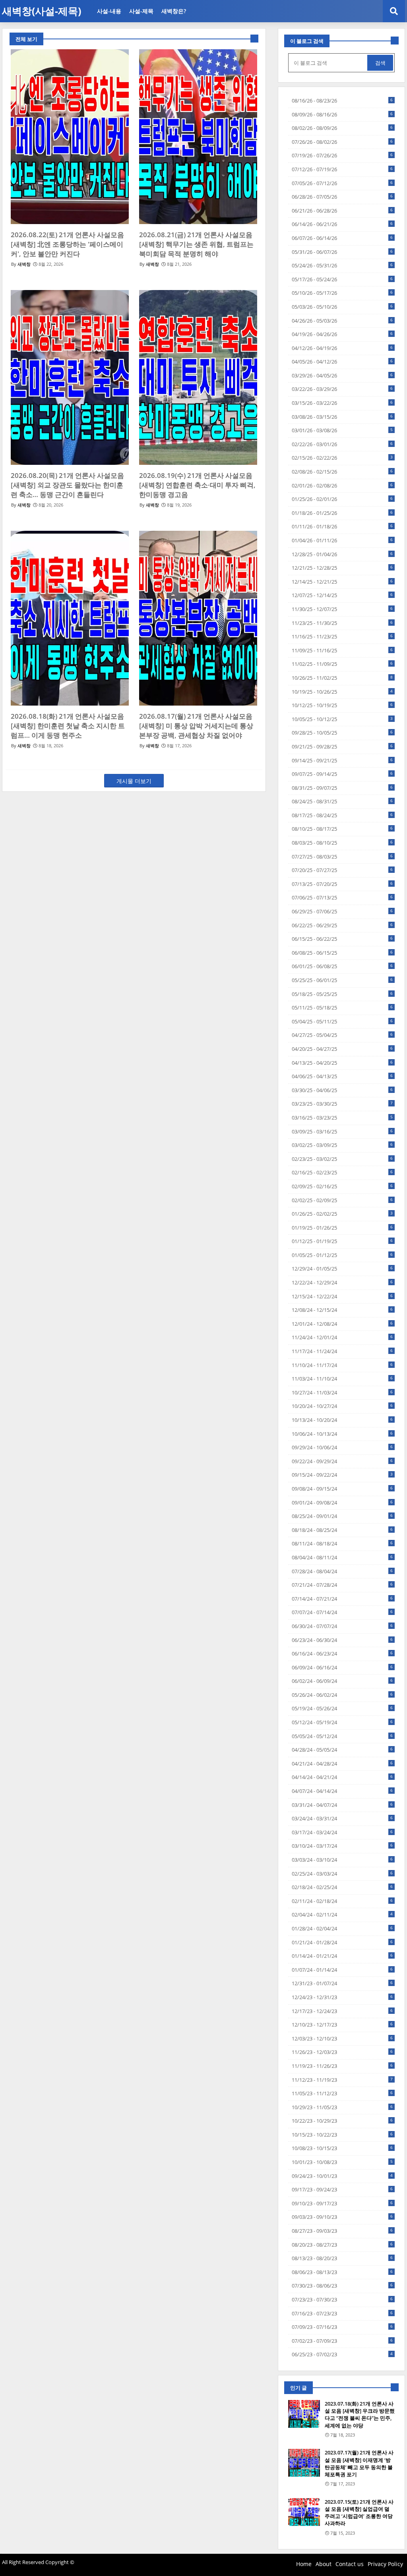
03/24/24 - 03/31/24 (342, 1818)
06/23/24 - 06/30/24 (342, 1640)
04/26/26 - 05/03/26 (342, 321)
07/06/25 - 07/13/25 (342, 897)
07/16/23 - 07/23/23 (342, 2313)
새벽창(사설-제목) (42, 11)
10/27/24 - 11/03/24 (342, 1392)
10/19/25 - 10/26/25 (342, 692)
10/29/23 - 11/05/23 (342, 2107)
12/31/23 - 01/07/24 (342, 1983)
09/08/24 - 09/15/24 (342, 1489)
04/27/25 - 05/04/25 (342, 1035)
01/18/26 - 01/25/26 (342, 513)
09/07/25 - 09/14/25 (342, 774)
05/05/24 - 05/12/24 (342, 1736)
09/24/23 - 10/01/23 (342, 2176)
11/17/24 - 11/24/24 (342, 1351)
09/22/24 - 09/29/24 (342, 1461)
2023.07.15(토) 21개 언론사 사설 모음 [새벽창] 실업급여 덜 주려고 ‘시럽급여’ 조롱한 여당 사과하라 (359, 2513)
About (324, 2564)
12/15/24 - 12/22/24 (342, 1296)
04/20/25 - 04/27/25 (342, 1049)
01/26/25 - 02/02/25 (342, 1214)
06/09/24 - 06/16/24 (342, 1667)
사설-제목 (141, 11)
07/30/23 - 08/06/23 (342, 2286)
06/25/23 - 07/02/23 (342, 2354)
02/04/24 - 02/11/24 (342, 1915)
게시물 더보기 (134, 781)
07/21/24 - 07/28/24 (342, 1585)
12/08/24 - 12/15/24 (342, 1310)
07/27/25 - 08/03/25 (342, 857)
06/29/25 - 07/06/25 (342, 911)
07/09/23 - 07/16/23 (342, 2327)
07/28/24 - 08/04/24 (342, 1571)
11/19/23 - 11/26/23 (342, 2066)
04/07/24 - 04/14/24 (342, 1791)
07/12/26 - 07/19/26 (342, 169)
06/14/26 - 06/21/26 (342, 224)
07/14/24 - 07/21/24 (342, 1599)
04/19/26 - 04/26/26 (342, 334)
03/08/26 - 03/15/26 (342, 417)
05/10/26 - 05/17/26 (342, 293)
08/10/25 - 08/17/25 (342, 829)
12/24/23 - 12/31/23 (342, 1997)
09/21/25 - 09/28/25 (342, 746)
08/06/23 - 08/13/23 (342, 2272)
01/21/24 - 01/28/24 (342, 1942)
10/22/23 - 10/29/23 (342, 2121)
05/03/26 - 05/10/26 (342, 307)
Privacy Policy (385, 2564)
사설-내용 (109, 11)
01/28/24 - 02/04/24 (342, 1928)
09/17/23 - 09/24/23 (342, 2189)
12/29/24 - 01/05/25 (342, 1269)
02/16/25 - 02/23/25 (342, 1172)
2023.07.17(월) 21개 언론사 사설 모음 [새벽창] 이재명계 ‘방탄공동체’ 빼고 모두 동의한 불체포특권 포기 (359, 2463)
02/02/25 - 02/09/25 (342, 1200)
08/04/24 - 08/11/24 (342, 1557)
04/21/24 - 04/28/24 (342, 1764)
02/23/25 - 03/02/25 (342, 1159)
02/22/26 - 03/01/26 (342, 444)
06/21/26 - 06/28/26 (342, 211)
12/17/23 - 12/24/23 (342, 2011)
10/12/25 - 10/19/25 (342, 705)
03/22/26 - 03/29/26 (342, 389)
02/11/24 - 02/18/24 (342, 1901)
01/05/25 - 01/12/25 (342, 1255)
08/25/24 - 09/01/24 (342, 1516)
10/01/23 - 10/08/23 (342, 2162)
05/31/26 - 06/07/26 (342, 252)
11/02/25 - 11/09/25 (342, 664)
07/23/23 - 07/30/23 (342, 2299)
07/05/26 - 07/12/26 (342, 183)
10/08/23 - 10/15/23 (342, 2148)
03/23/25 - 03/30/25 (342, 1104)
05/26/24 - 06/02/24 (342, 1695)
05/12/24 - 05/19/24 (342, 1722)
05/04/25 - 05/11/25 (342, 1021)
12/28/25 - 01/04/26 (342, 554)
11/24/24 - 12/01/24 (342, 1337)
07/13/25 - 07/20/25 (342, 884)
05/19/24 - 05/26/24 (342, 1708)
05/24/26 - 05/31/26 (342, 265)
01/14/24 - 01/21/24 (342, 1956)
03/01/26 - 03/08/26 (342, 430)
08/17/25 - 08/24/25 (342, 815)
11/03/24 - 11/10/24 (342, 1379)
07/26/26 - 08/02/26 (342, 142)
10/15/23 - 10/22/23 (342, 2135)
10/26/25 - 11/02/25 (342, 678)
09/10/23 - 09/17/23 (342, 2203)
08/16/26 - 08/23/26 (342, 101)
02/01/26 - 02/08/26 (342, 485)
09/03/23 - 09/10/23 (342, 2217)
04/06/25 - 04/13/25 (342, 1076)
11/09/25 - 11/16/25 (342, 650)
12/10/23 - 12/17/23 (342, 2025)
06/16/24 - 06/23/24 (342, 1654)
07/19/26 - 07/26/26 (342, 155)
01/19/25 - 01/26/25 (342, 1228)
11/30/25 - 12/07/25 (342, 609)
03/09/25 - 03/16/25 (342, 1131)
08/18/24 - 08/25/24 (342, 1530)
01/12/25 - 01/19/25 (342, 1241)
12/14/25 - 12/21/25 (342, 582)
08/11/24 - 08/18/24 (342, 1543)
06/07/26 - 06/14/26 (342, 238)
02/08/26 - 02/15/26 (342, 472)
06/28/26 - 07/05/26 (342, 197)
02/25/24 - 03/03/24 (342, 1874)
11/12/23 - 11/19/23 (342, 2080)
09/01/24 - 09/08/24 (342, 1503)
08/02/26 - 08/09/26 (342, 128)
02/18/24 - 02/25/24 (342, 1887)
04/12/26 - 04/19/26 (342, 348)
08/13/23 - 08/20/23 (342, 2258)
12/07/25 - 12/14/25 (342, 595)
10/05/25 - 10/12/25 (342, 719)
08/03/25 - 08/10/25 (342, 843)
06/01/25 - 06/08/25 (342, 966)
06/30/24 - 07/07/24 (342, 1626)
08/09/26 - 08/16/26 (342, 114)
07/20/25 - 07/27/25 (342, 870)
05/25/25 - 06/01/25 (342, 980)
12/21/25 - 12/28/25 (342, 568)
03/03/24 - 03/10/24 (342, 1860)
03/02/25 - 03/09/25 (342, 1145)
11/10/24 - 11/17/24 (342, 1365)
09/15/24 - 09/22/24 (342, 1475)
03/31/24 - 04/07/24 (342, 1805)
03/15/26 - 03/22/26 (342, 403)
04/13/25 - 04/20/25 (342, 1063)
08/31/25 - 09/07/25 (342, 788)
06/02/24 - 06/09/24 (342, 1681)
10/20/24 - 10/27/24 (342, 1406)
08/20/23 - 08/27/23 (342, 2245)
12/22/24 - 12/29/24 (342, 1282)
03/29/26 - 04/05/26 (342, 375)
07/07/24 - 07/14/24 (342, 1612)
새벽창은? (174, 11)
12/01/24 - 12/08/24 (342, 1324)
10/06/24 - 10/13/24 (342, 1434)
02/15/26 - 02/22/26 (342, 458)
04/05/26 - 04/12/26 (342, 362)
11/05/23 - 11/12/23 (342, 2093)
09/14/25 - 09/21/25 (342, 760)
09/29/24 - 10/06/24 (342, 1447)
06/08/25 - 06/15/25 (342, 953)
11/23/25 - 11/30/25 (342, 623)
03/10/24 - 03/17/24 (342, 1846)
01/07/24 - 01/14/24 (342, 1970)
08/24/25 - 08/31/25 (342, 801)
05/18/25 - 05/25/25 (342, 994)
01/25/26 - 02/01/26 (342, 499)
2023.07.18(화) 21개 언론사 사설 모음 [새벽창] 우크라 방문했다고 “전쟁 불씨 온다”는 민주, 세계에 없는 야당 (360, 2415)
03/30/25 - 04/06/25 (342, 1090)
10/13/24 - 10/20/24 (342, 1420)
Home (304, 2564)
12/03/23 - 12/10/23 (342, 2038)
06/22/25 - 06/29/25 (342, 925)
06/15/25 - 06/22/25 (342, 939)
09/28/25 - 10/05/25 (342, 733)
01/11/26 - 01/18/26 (342, 526)
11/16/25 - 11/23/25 (342, 636)
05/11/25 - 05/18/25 (342, 1008)
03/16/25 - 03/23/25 (342, 1118)
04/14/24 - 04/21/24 (342, 1777)
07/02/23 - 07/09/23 (342, 2341)
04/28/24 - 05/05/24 (342, 1750)
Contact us (350, 2564)
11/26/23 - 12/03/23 (342, 2052)
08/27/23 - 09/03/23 (342, 2231)
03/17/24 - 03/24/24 (342, 1832)
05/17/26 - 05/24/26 (342, 279)
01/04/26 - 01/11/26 (342, 540)
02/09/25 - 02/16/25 (342, 1186)
